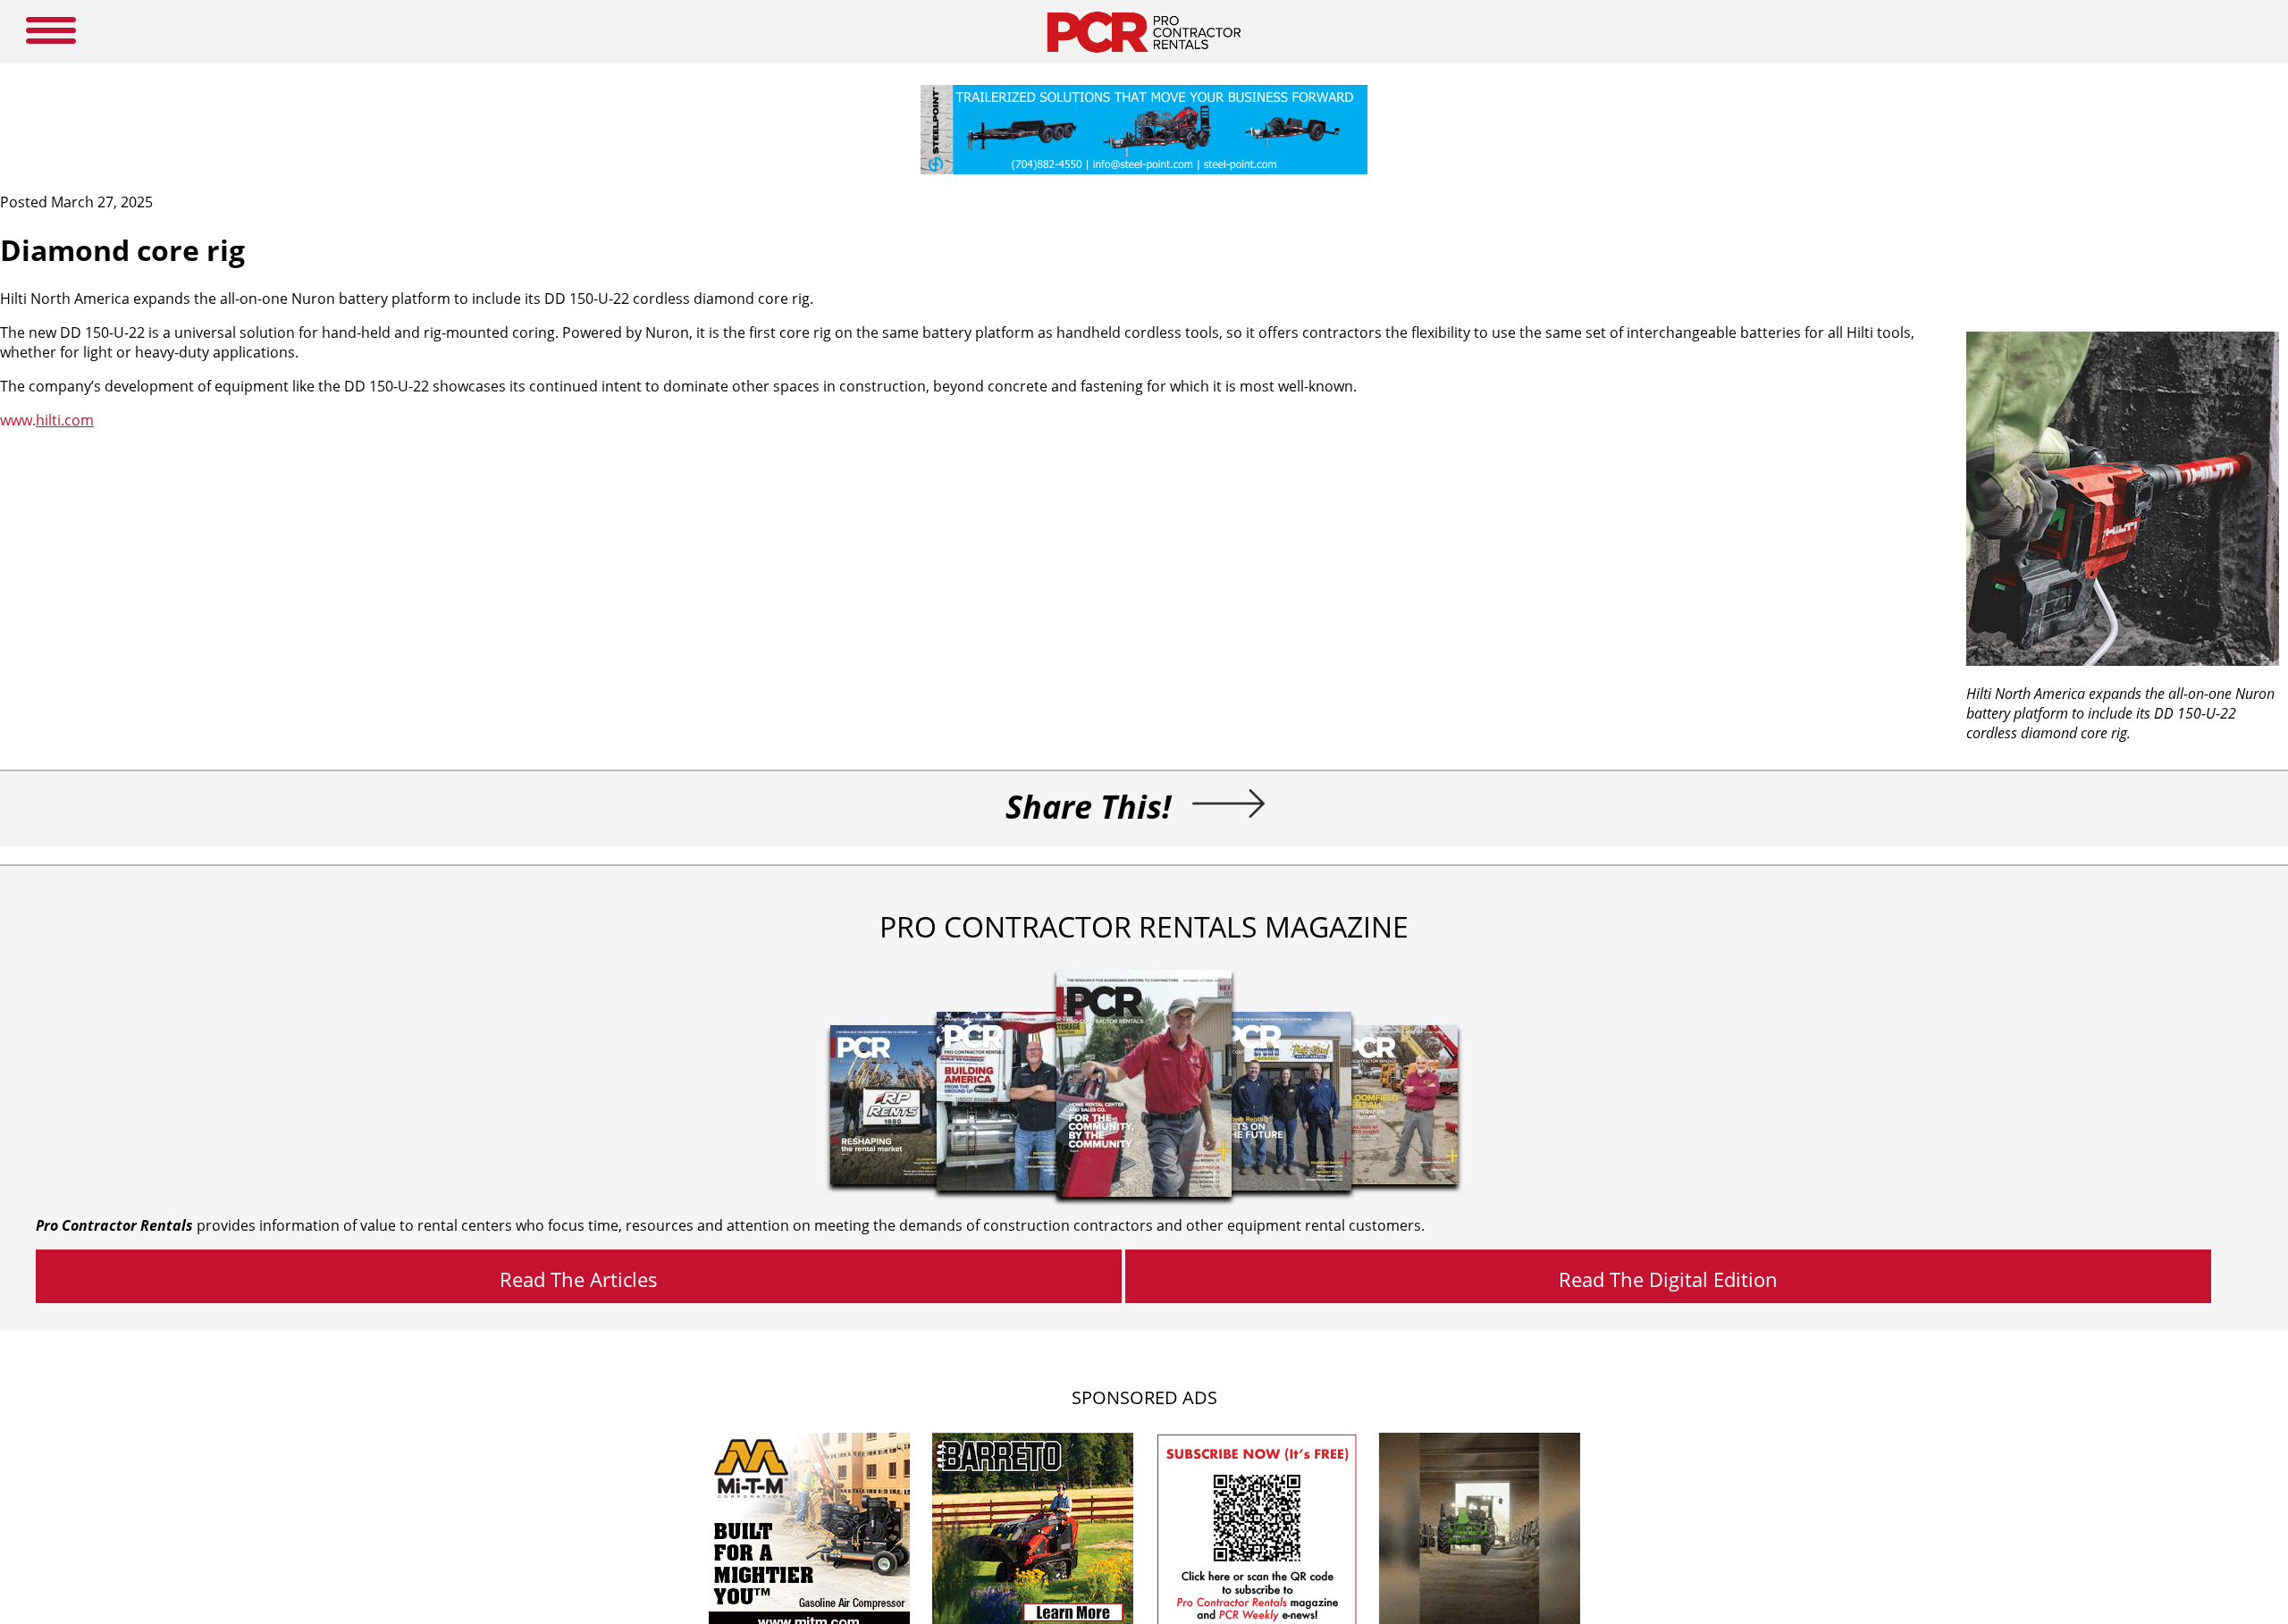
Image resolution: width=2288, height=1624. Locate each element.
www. (47, 420)
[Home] (1144, 57)
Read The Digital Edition (1668, 1279)
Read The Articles (579, 1279)
